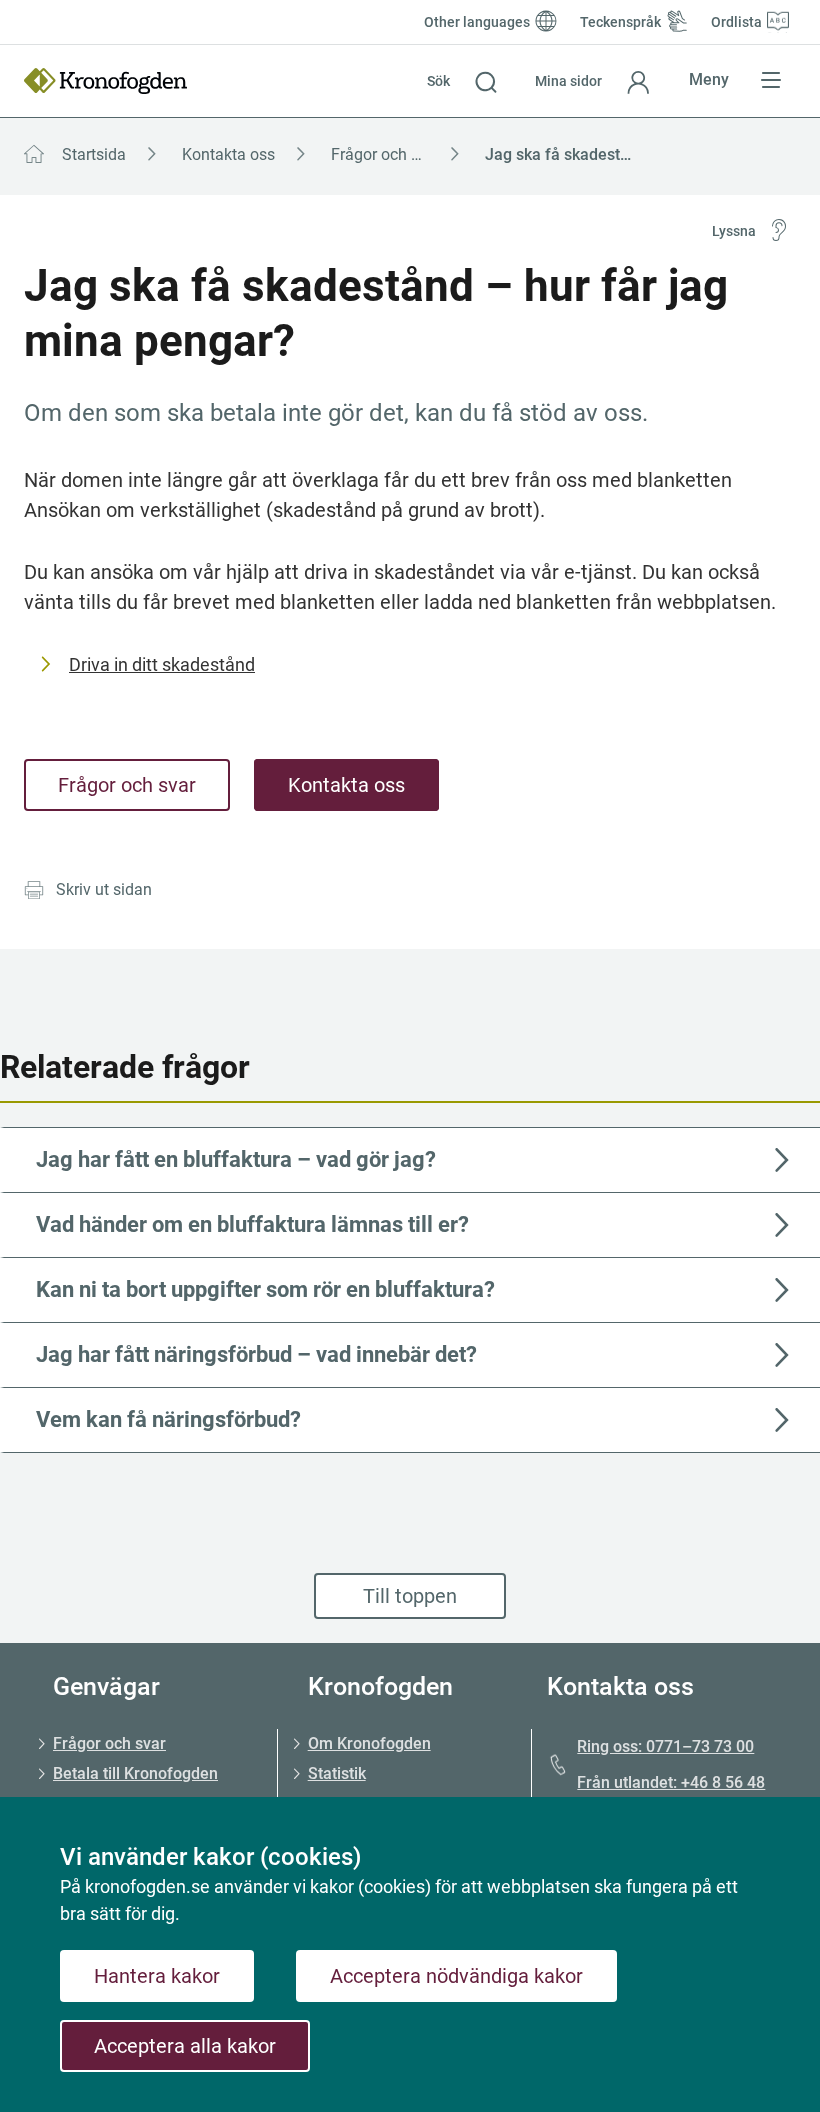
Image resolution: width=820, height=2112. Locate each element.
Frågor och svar (386, 154)
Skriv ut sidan (104, 889)
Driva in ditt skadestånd (162, 664)
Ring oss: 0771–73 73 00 (665, 1746)
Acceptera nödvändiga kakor (456, 1976)
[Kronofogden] (105, 81)
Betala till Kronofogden (135, 1773)
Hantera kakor (157, 1976)
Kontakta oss (228, 154)
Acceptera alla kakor (185, 2046)
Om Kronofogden (369, 1743)
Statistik (337, 1773)
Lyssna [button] (734, 231)
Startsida (94, 154)
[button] (462, 81)
